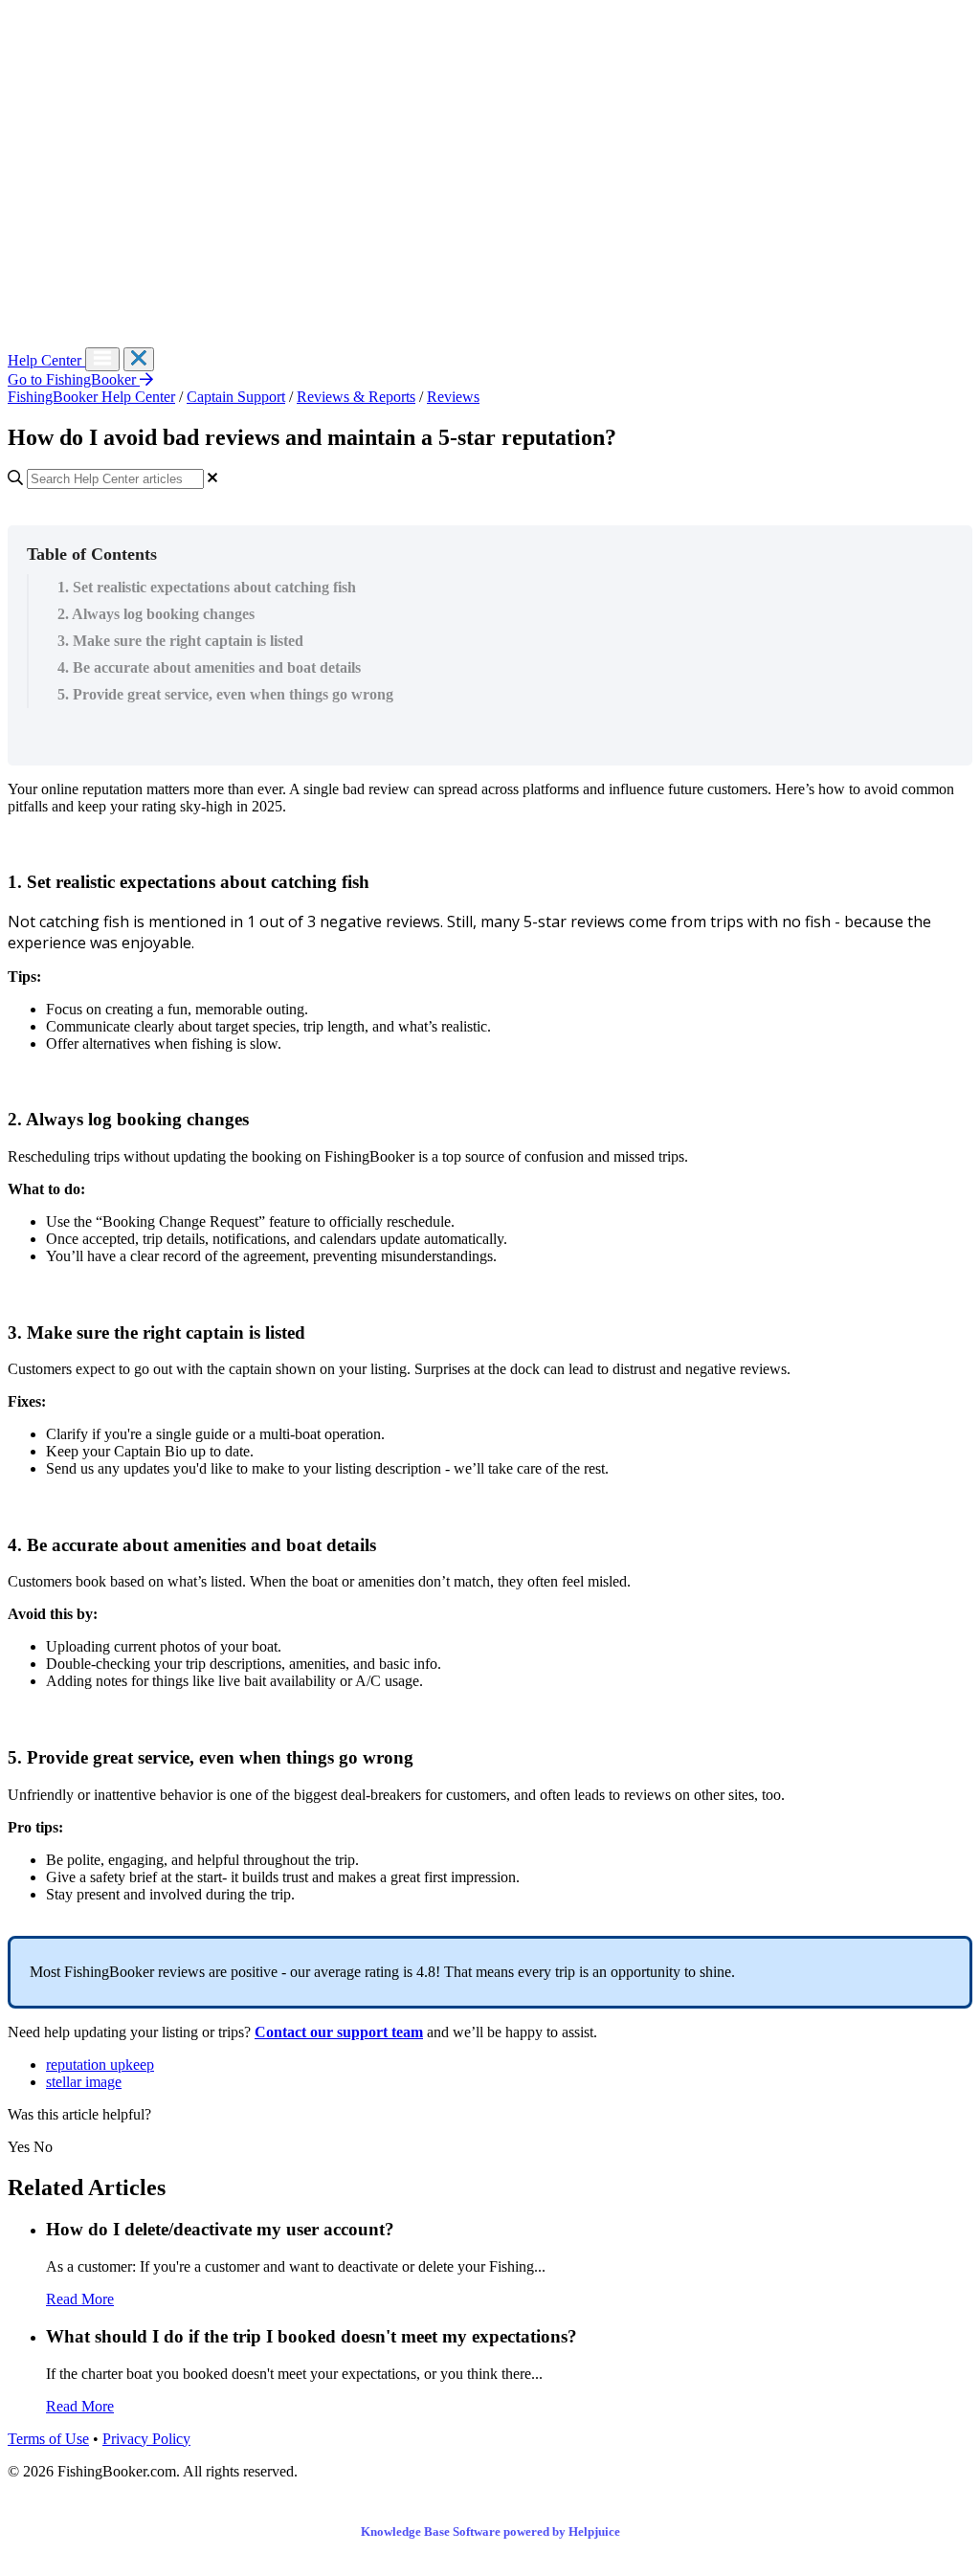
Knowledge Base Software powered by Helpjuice (490, 2532)
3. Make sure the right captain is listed (180, 641)
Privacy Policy (146, 2439)
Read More (80, 2299)
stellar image (84, 2082)
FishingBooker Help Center (91, 397)
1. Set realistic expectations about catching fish (207, 587)
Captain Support (236, 397)
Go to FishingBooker (74, 379)
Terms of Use (48, 2439)
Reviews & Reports (356, 397)
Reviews (453, 397)
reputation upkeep (100, 2065)
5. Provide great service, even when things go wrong (225, 694)
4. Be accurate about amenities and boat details (209, 667)
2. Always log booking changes (156, 614)
